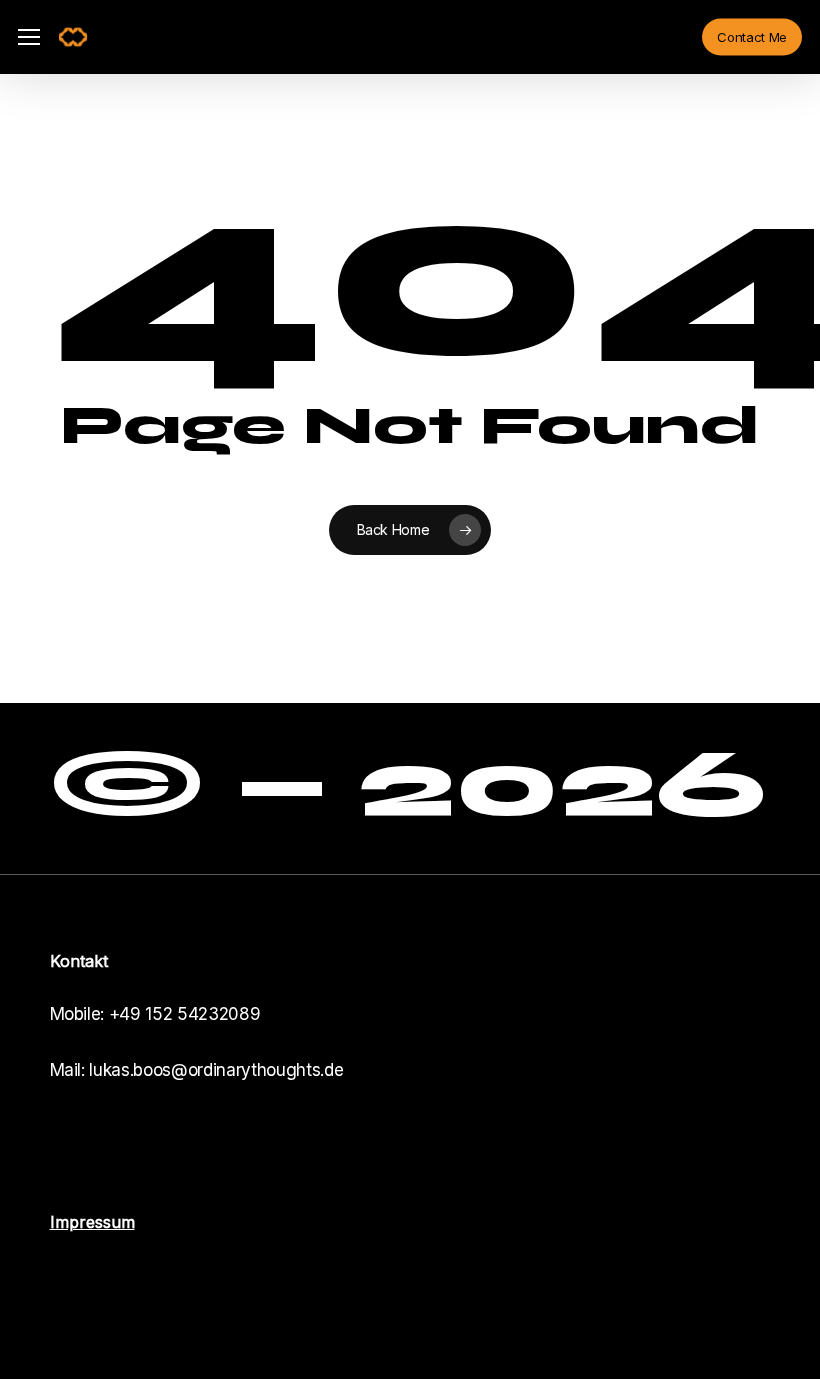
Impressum (92, 1222)
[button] (29, 37)
